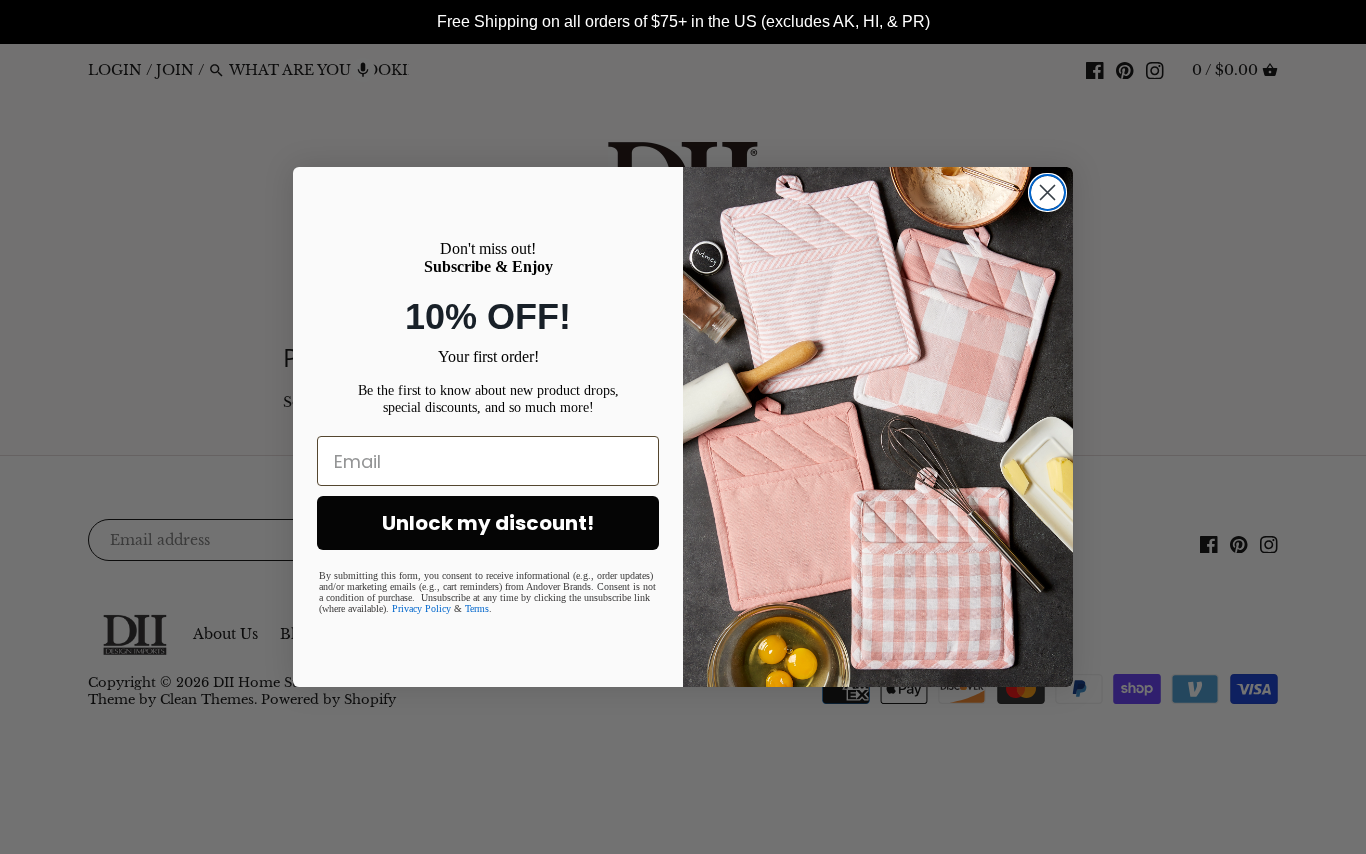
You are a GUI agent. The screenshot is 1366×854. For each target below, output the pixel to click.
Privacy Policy (421, 608)
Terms (477, 608)
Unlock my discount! (488, 523)
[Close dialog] (1047, 192)
